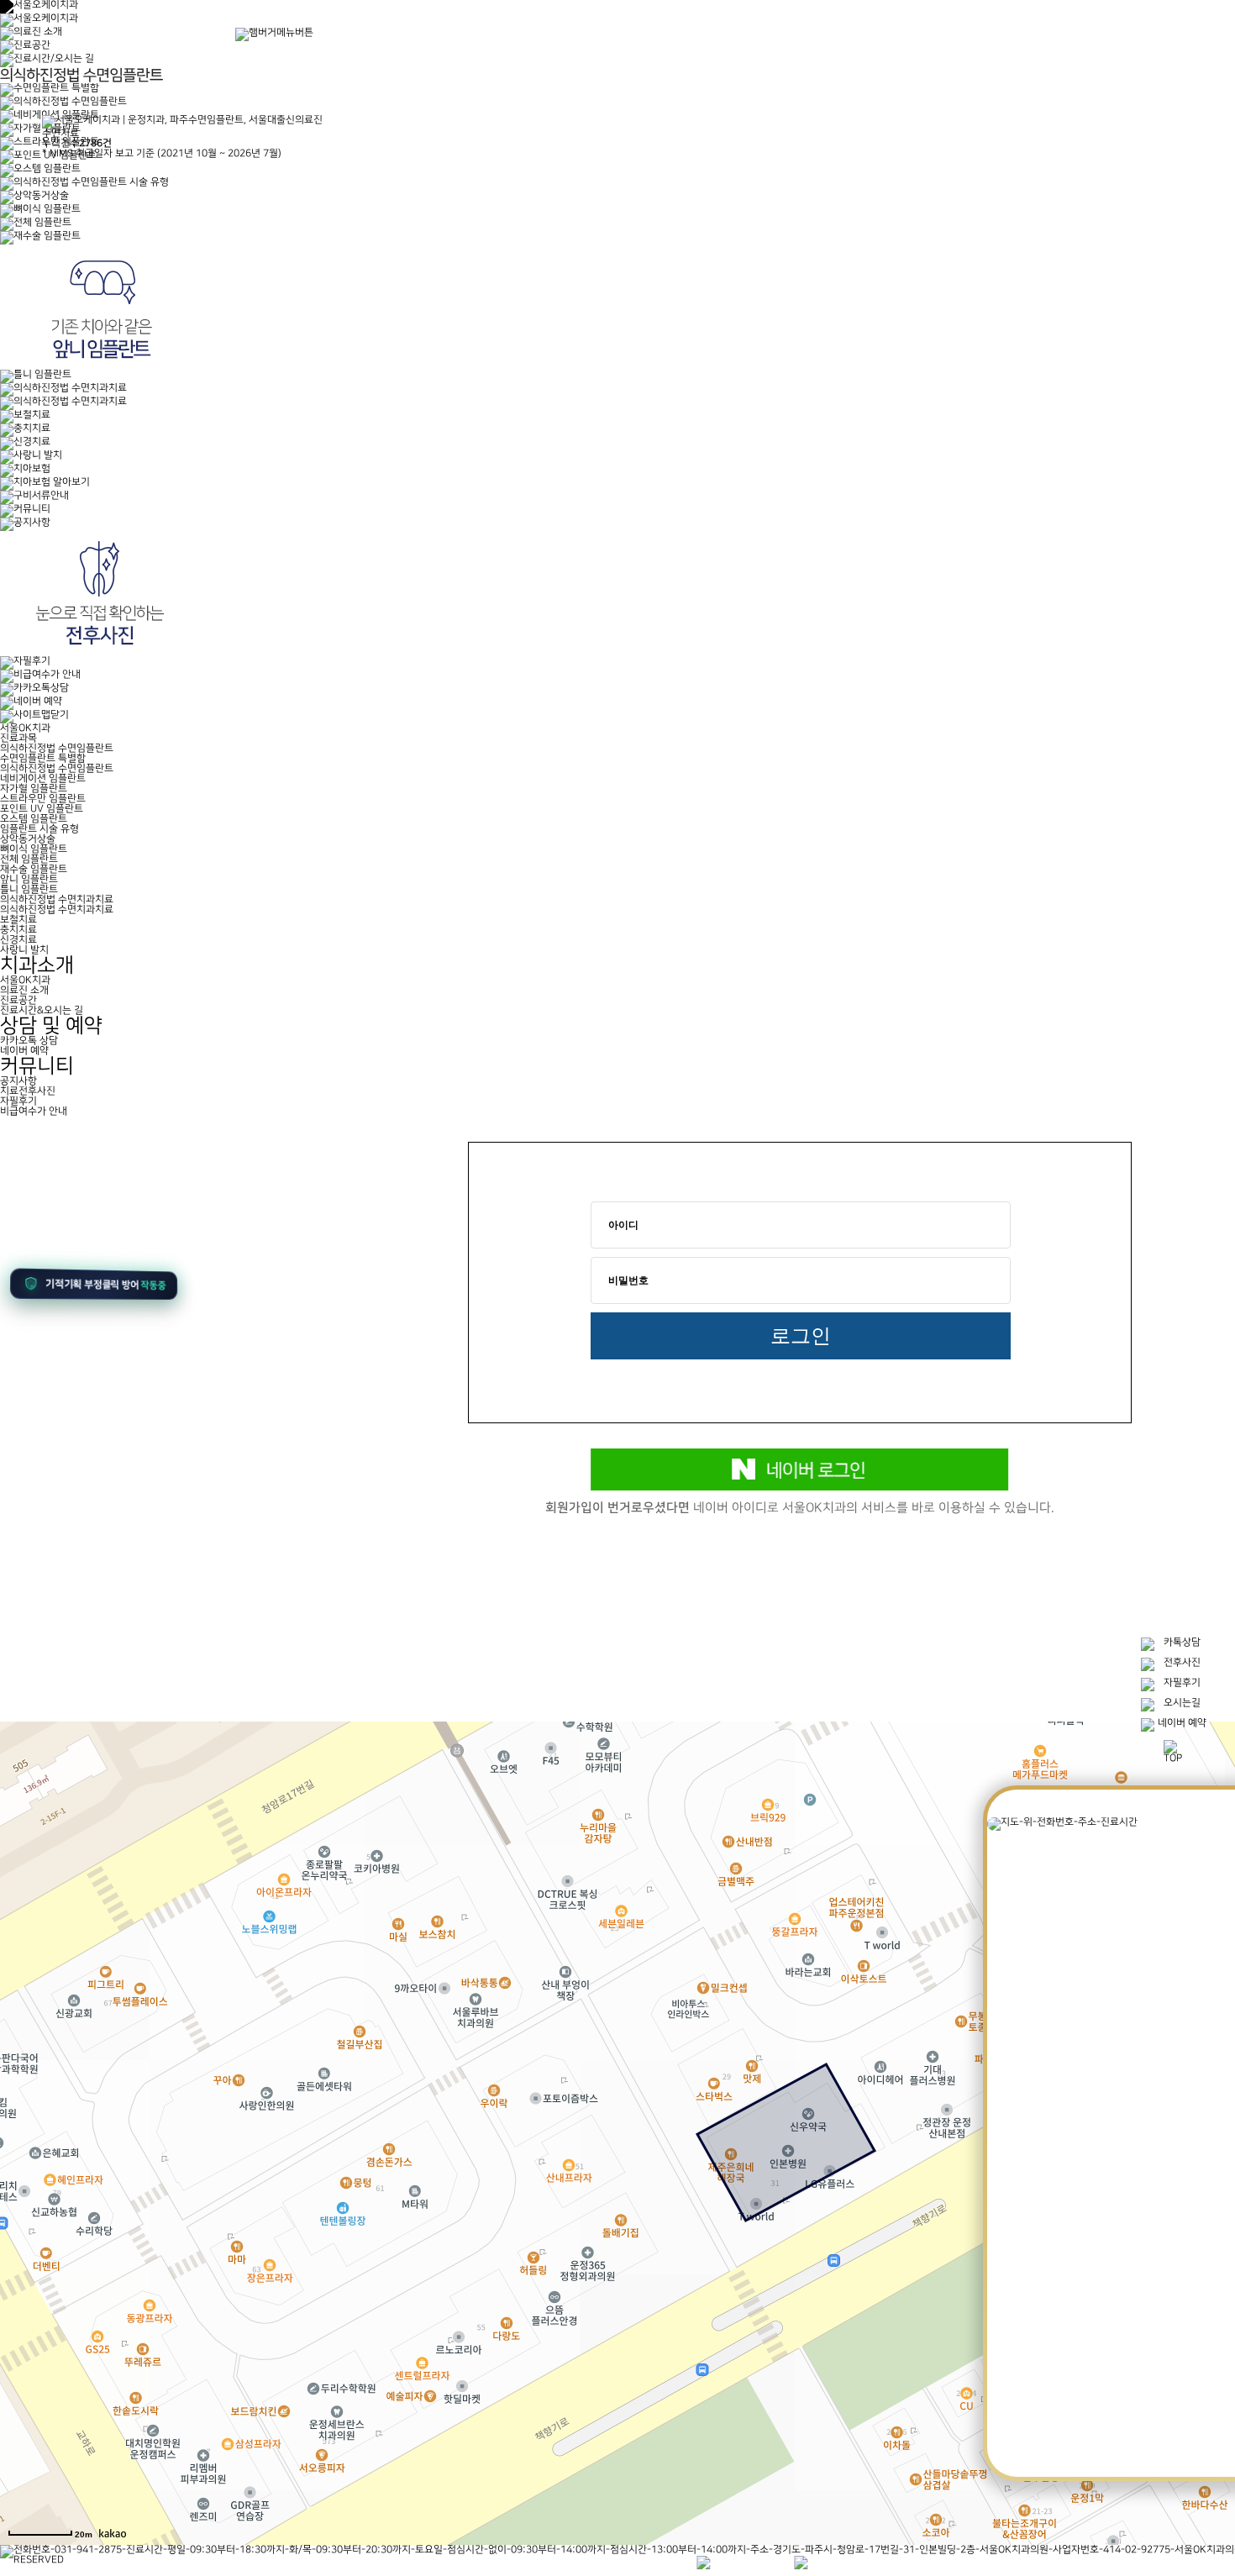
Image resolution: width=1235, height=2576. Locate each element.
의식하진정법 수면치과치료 (57, 909)
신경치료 (18, 940)
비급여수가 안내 (34, 1111)
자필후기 (18, 1101)
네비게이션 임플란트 (43, 778)
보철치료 (18, 920)
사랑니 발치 (24, 950)
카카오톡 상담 (29, 1041)
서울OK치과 (25, 980)
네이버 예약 (24, 1051)
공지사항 (18, 1081)
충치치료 (18, 930)
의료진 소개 (24, 990)
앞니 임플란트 (29, 879)
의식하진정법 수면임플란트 (57, 768)
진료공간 (18, 1000)
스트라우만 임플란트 (43, 799)
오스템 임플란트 (34, 819)
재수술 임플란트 (34, 869)
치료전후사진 (28, 1091)
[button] (99, 1287)
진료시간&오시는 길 (42, 1010)
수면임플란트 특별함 (43, 758)
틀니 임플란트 (29, 889)
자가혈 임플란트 (34, 789)
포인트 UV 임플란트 (42, 809)
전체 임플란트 (29, 859)
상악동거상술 (28, 839)
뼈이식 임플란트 (34, 849)
